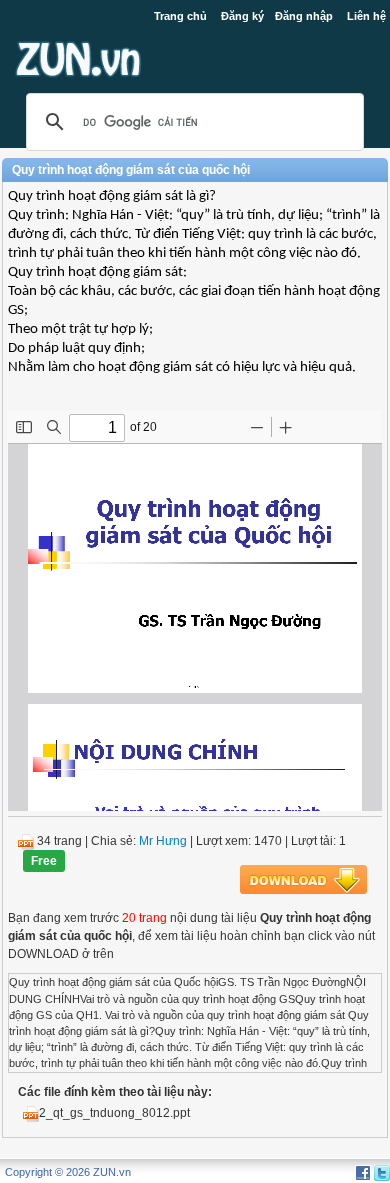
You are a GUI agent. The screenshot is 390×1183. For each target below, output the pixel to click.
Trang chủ (180, 16)
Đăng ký (242, 16)
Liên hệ (366, 16)
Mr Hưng (163, 841)
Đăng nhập (304, 16)
